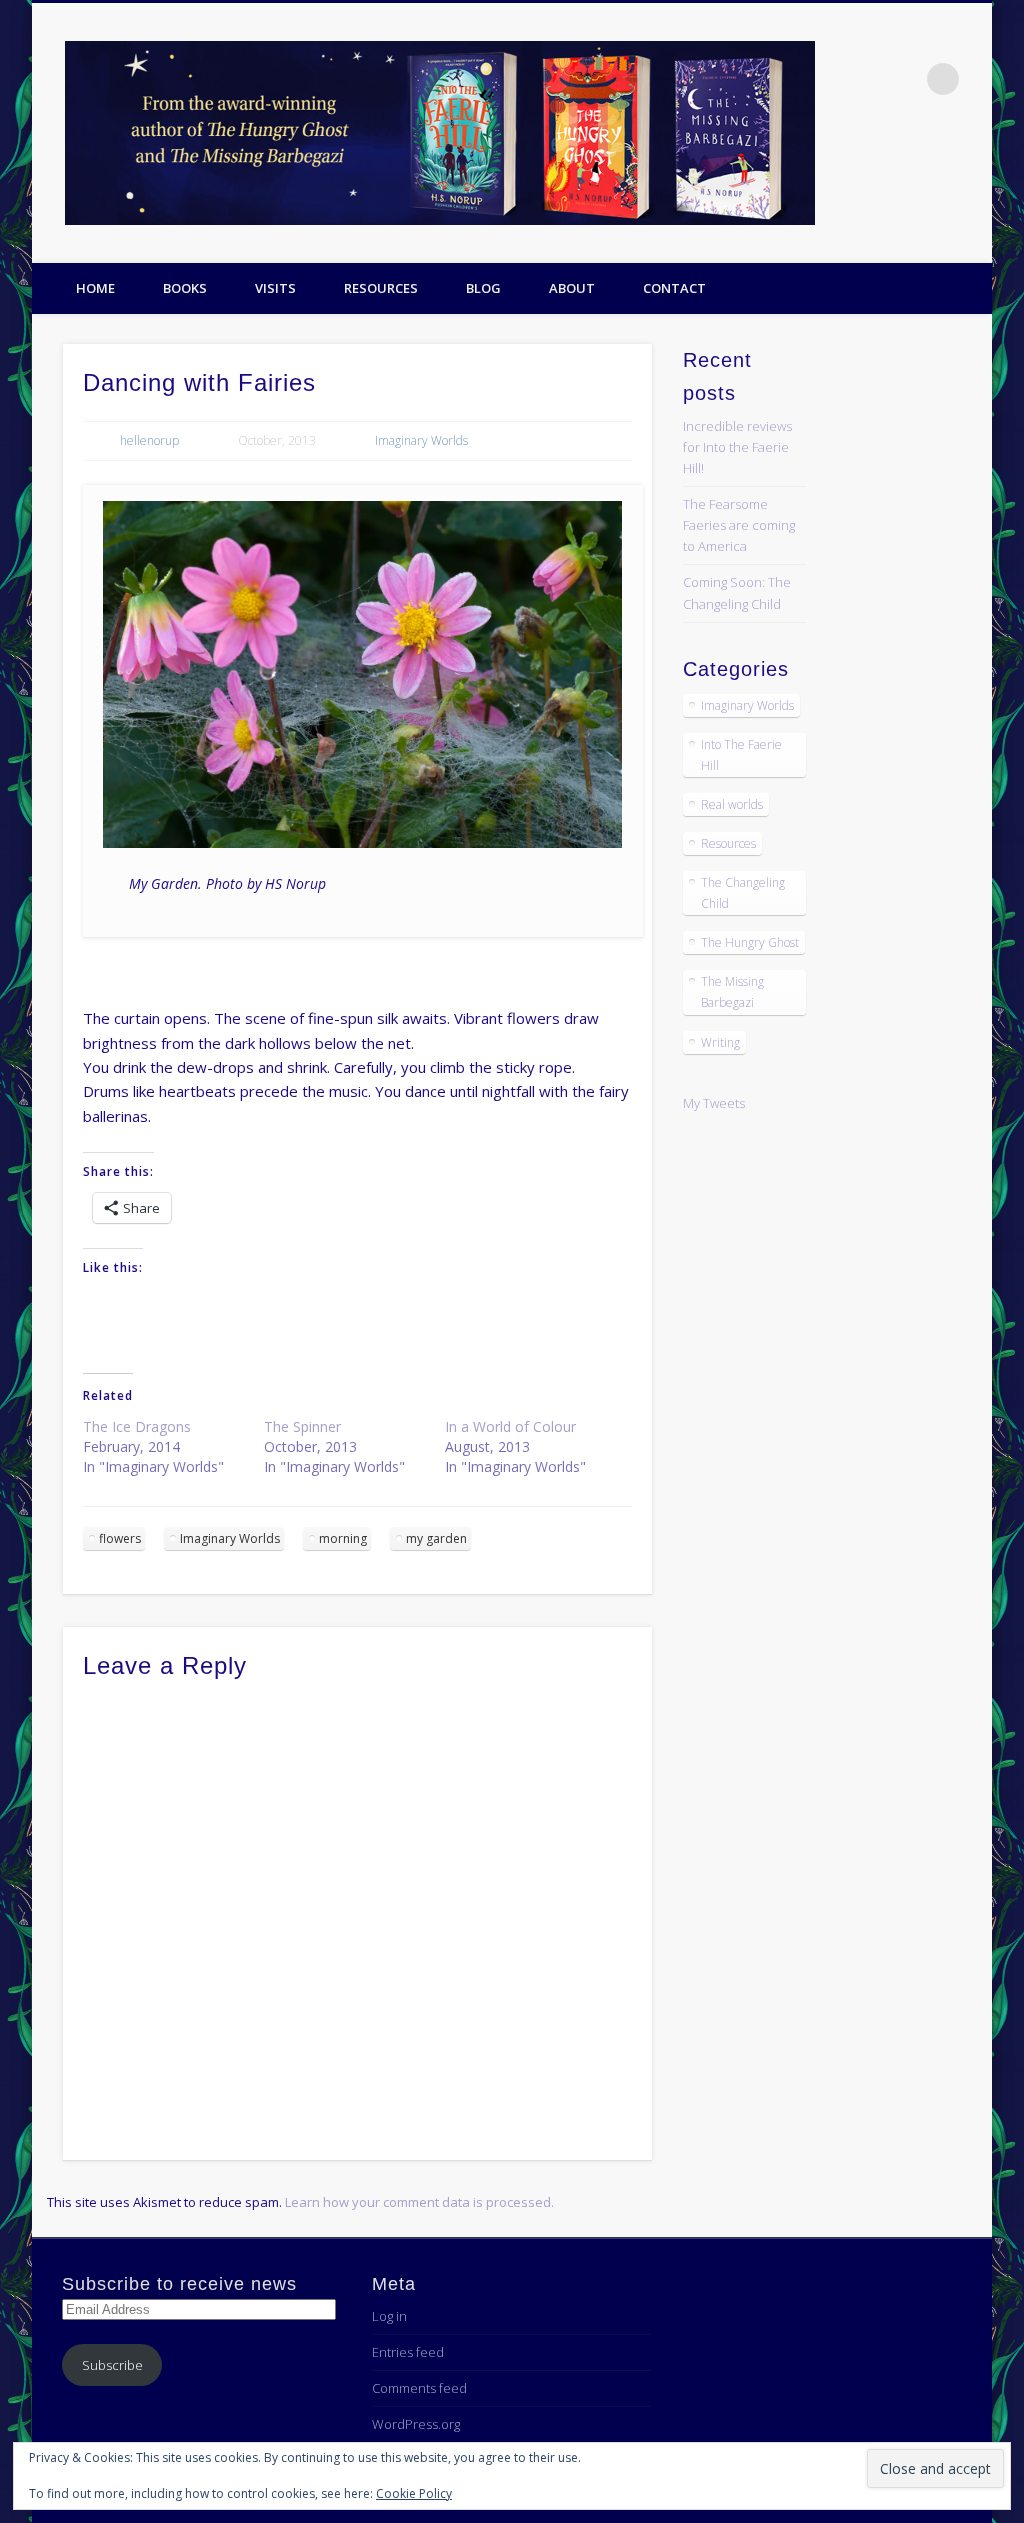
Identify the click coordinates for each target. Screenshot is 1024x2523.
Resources (381, 288)
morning (343, 1538)
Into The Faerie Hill (741, 755)
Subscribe (112, 2365)
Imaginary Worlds (421, 440)
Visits (275, 288)
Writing (720, 1042)
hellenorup (149, 440)
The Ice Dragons (137, 1426)
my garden (436, 1538)
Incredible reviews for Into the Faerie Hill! (737, 447)
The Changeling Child (743, 893)
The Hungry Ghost (750, 942)
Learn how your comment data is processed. (419, 2202)
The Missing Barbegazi (732, 992)
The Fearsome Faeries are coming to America (739, 525)
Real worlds (732, 804)
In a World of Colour (510, 1426)
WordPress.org (416, 2424)
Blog (483, 288)
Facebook (888, 171)
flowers (120, 1538)
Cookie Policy (414, 2493)
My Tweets (714, 1103)
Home (95, 288)
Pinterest (970, 171)
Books (185, 288)
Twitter (929, 171)
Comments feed (419, 2388)
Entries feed (408, 2352)
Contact (674, 288)
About (572, 288)
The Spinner (302, 1426)
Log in (389, 2316)
